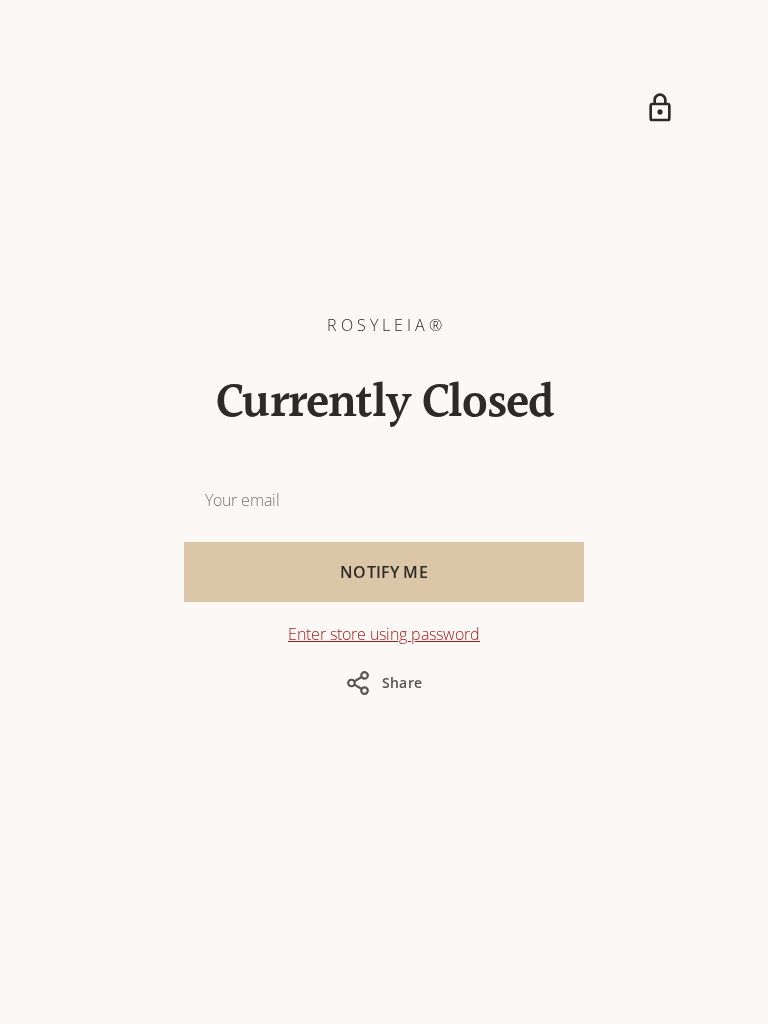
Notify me (383, 572)
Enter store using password (384, 634)
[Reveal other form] (660, 108)
